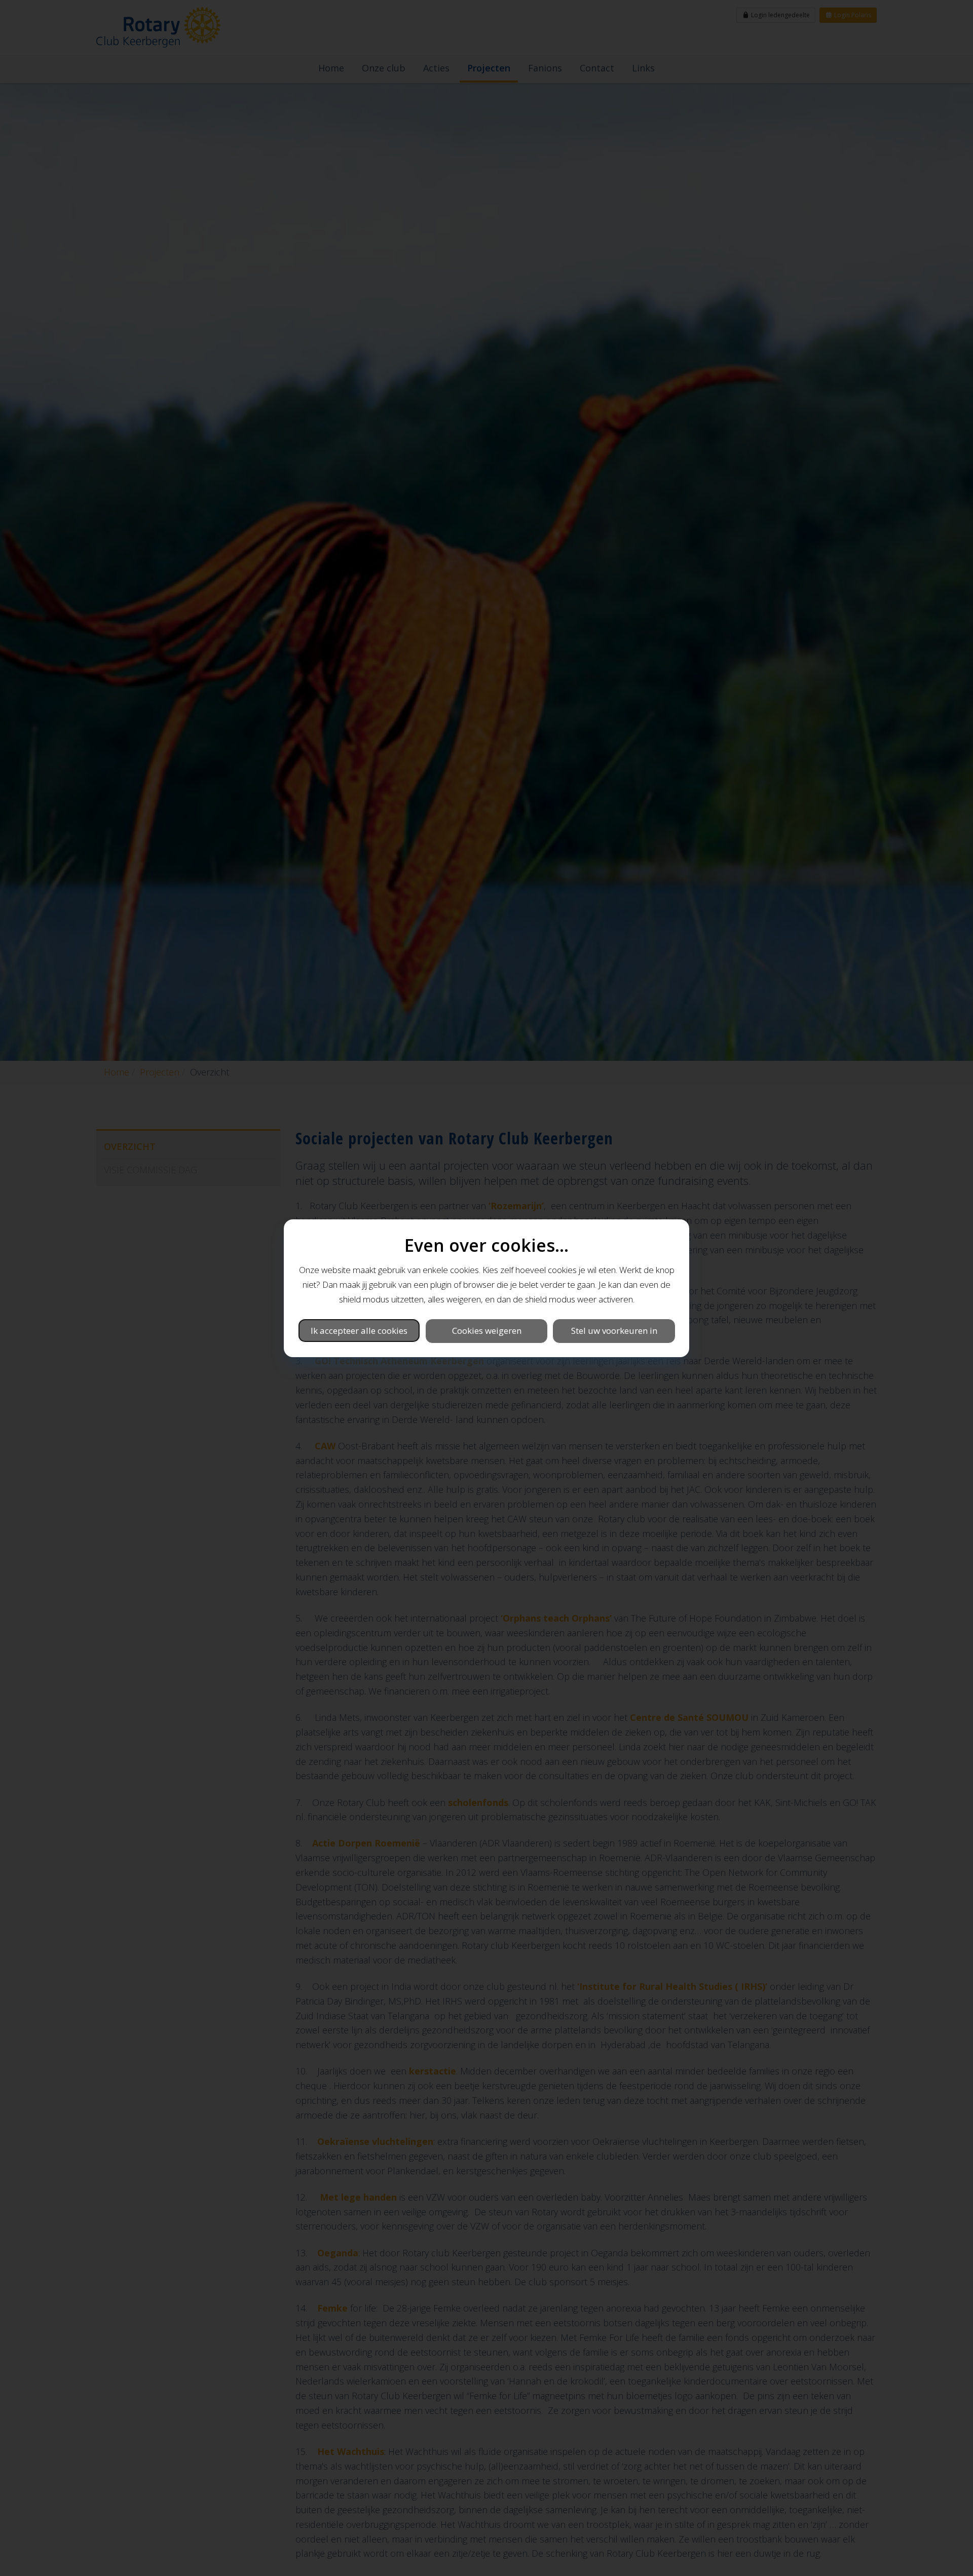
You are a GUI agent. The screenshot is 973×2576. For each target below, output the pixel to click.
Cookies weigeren (487, 1330)
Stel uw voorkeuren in (614, 1330)
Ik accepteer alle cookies (359, 1330)
